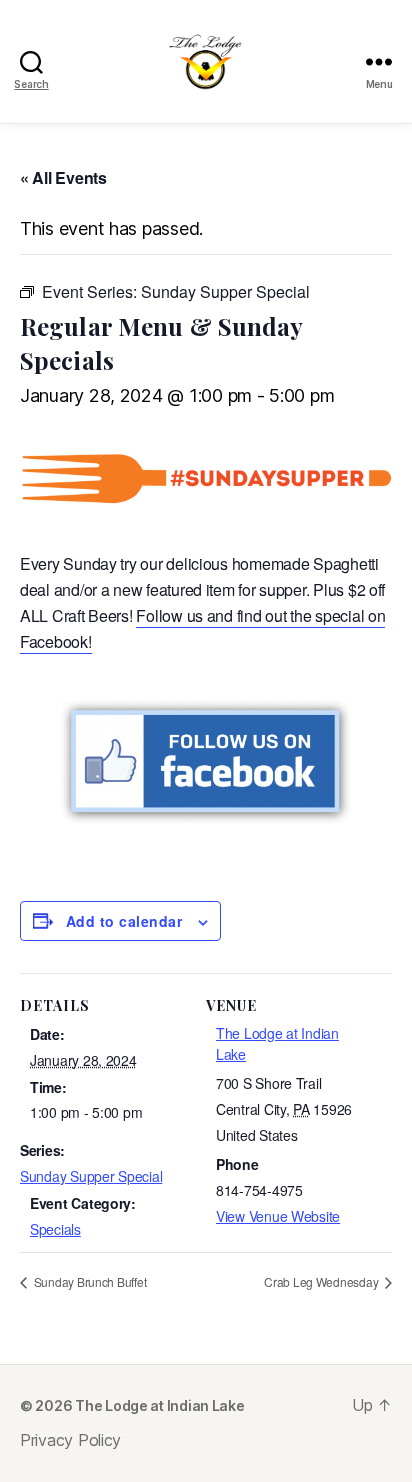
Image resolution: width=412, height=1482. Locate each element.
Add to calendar (124, 921)
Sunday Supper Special (91, 1176)
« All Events (63, 177)
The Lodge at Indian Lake (160, 1405)
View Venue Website (278, 1216)
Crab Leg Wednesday (322, 1281)
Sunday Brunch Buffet (88, 1281)
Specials (55, 1229)
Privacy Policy (70, 1440)
